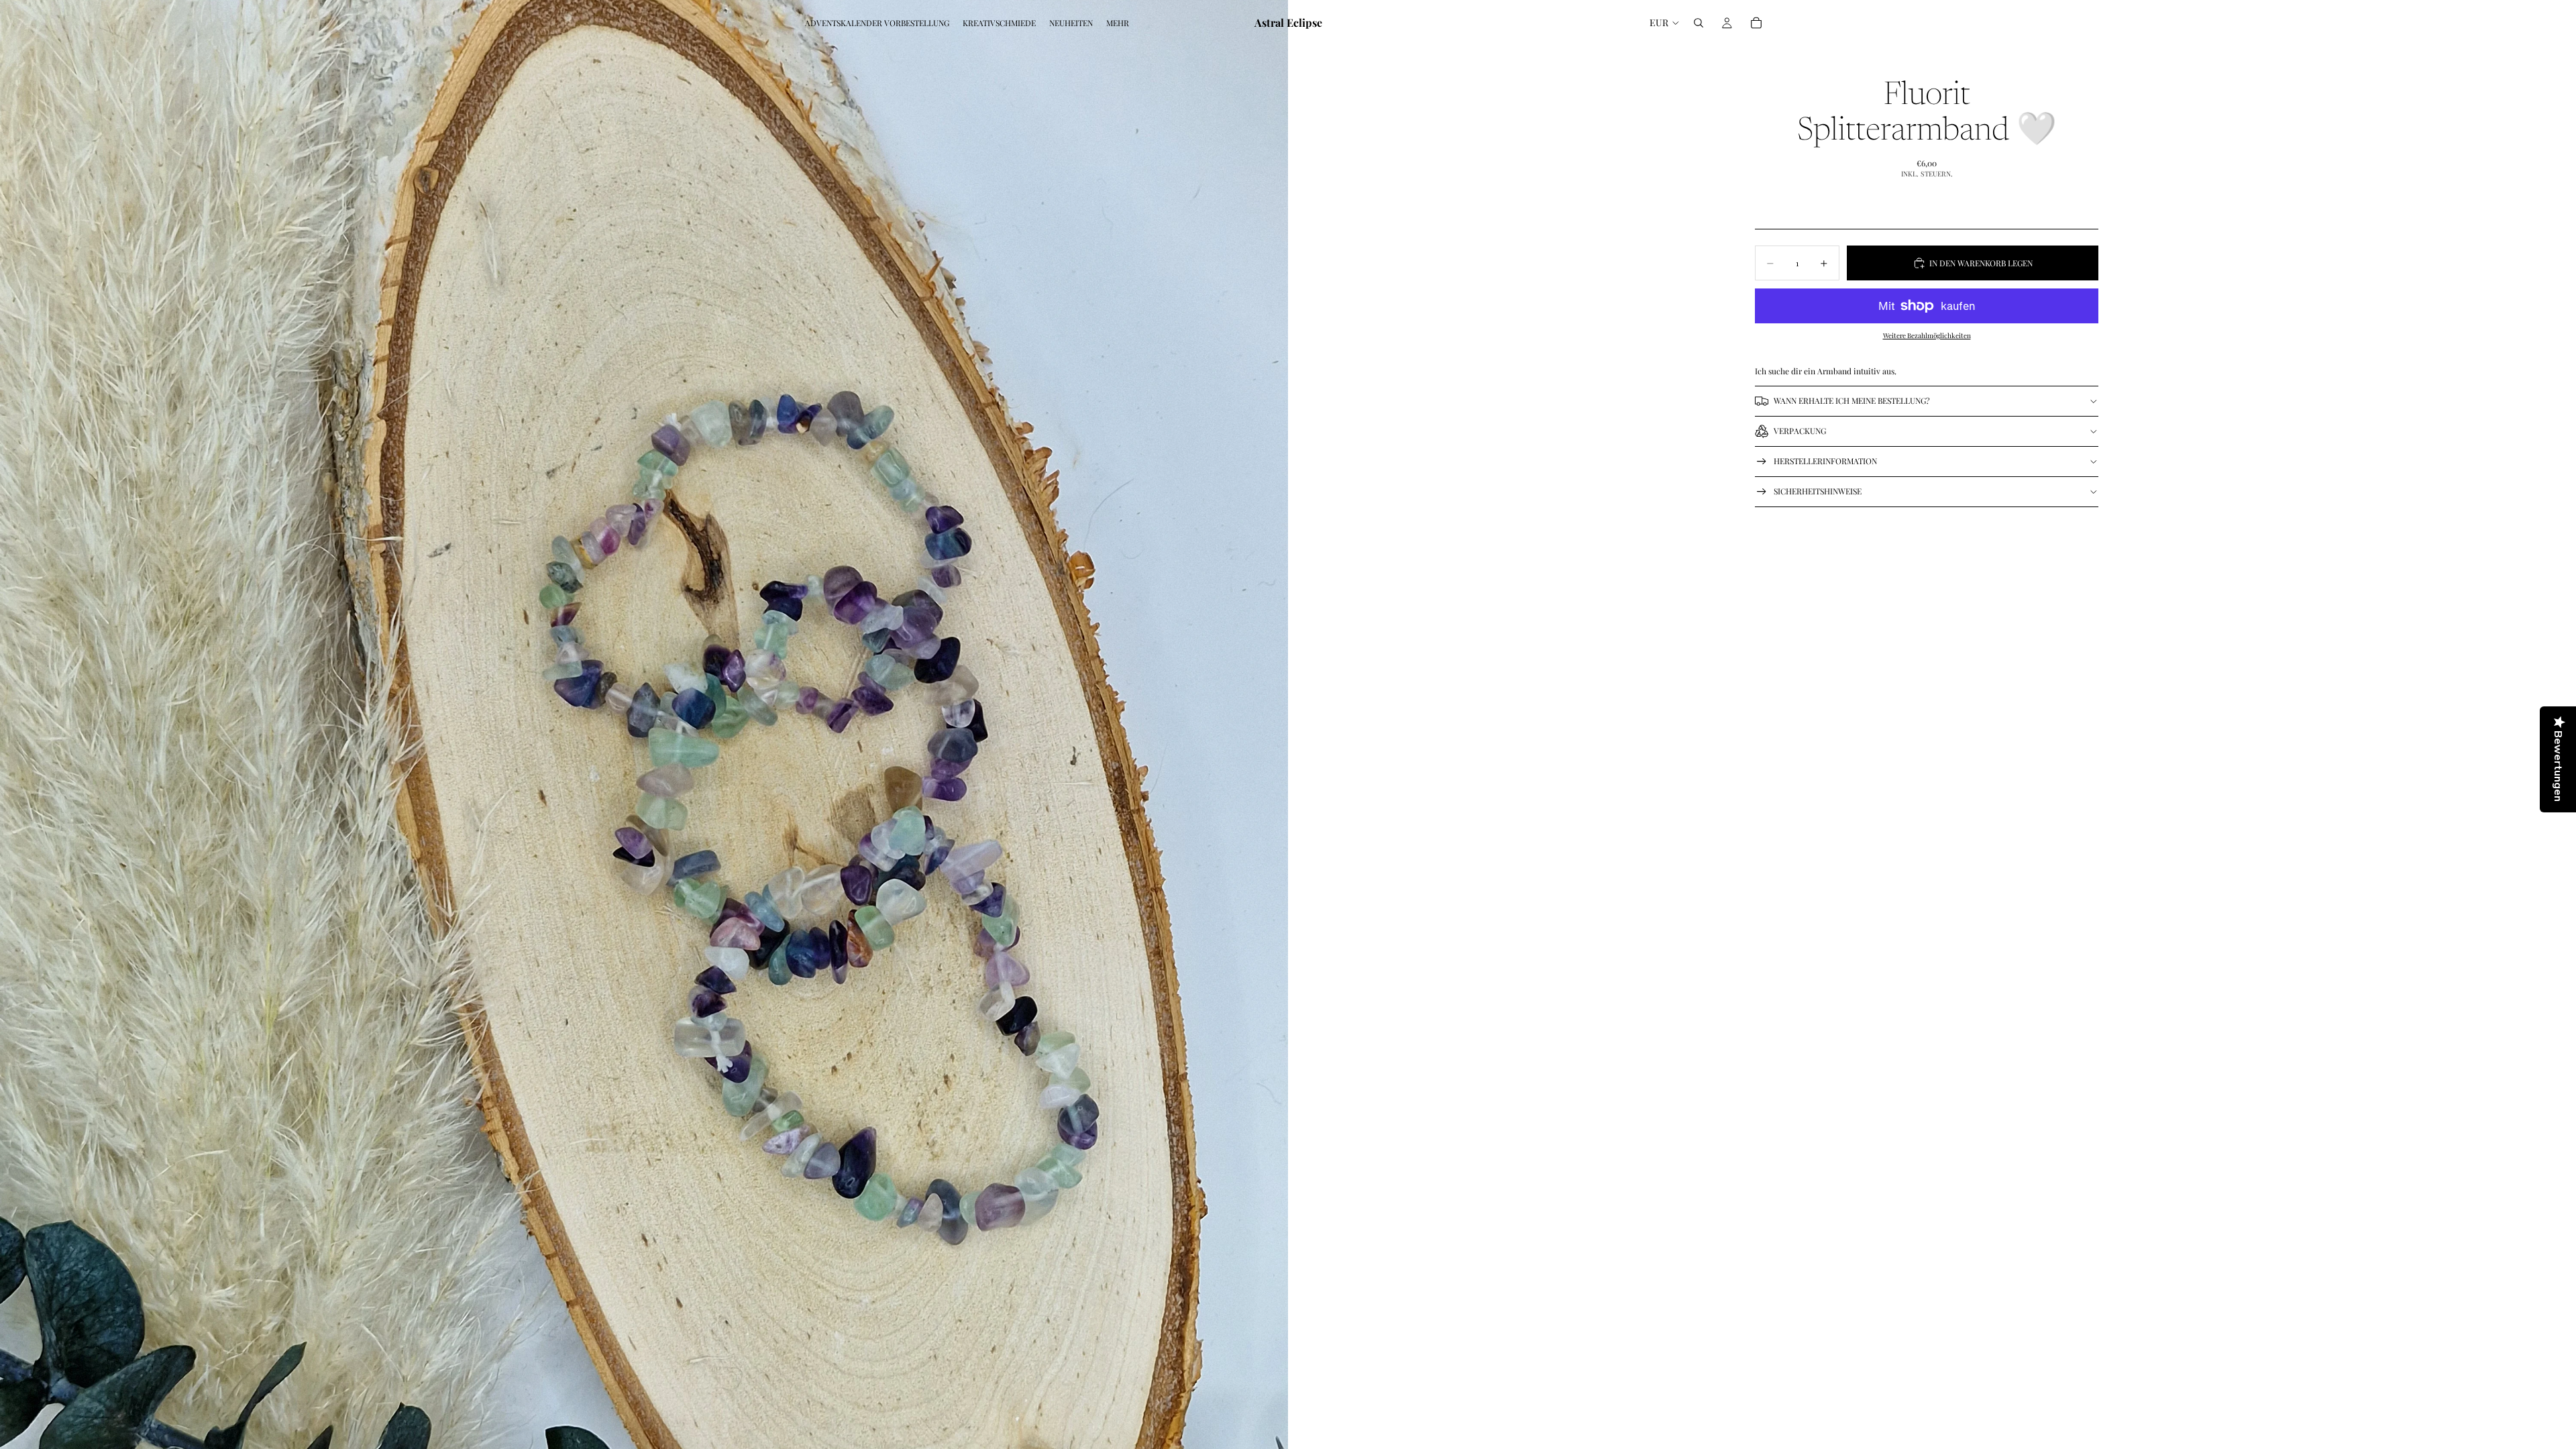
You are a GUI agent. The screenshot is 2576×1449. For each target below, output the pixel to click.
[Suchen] (1699, 23)
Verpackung (1800, 431)
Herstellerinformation (1825, 461)
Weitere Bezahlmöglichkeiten (1927, 335)
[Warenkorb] (1756, 23)
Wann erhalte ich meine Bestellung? (1852, 400)
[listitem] (1118, 23)
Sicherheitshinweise (1818, 491)
